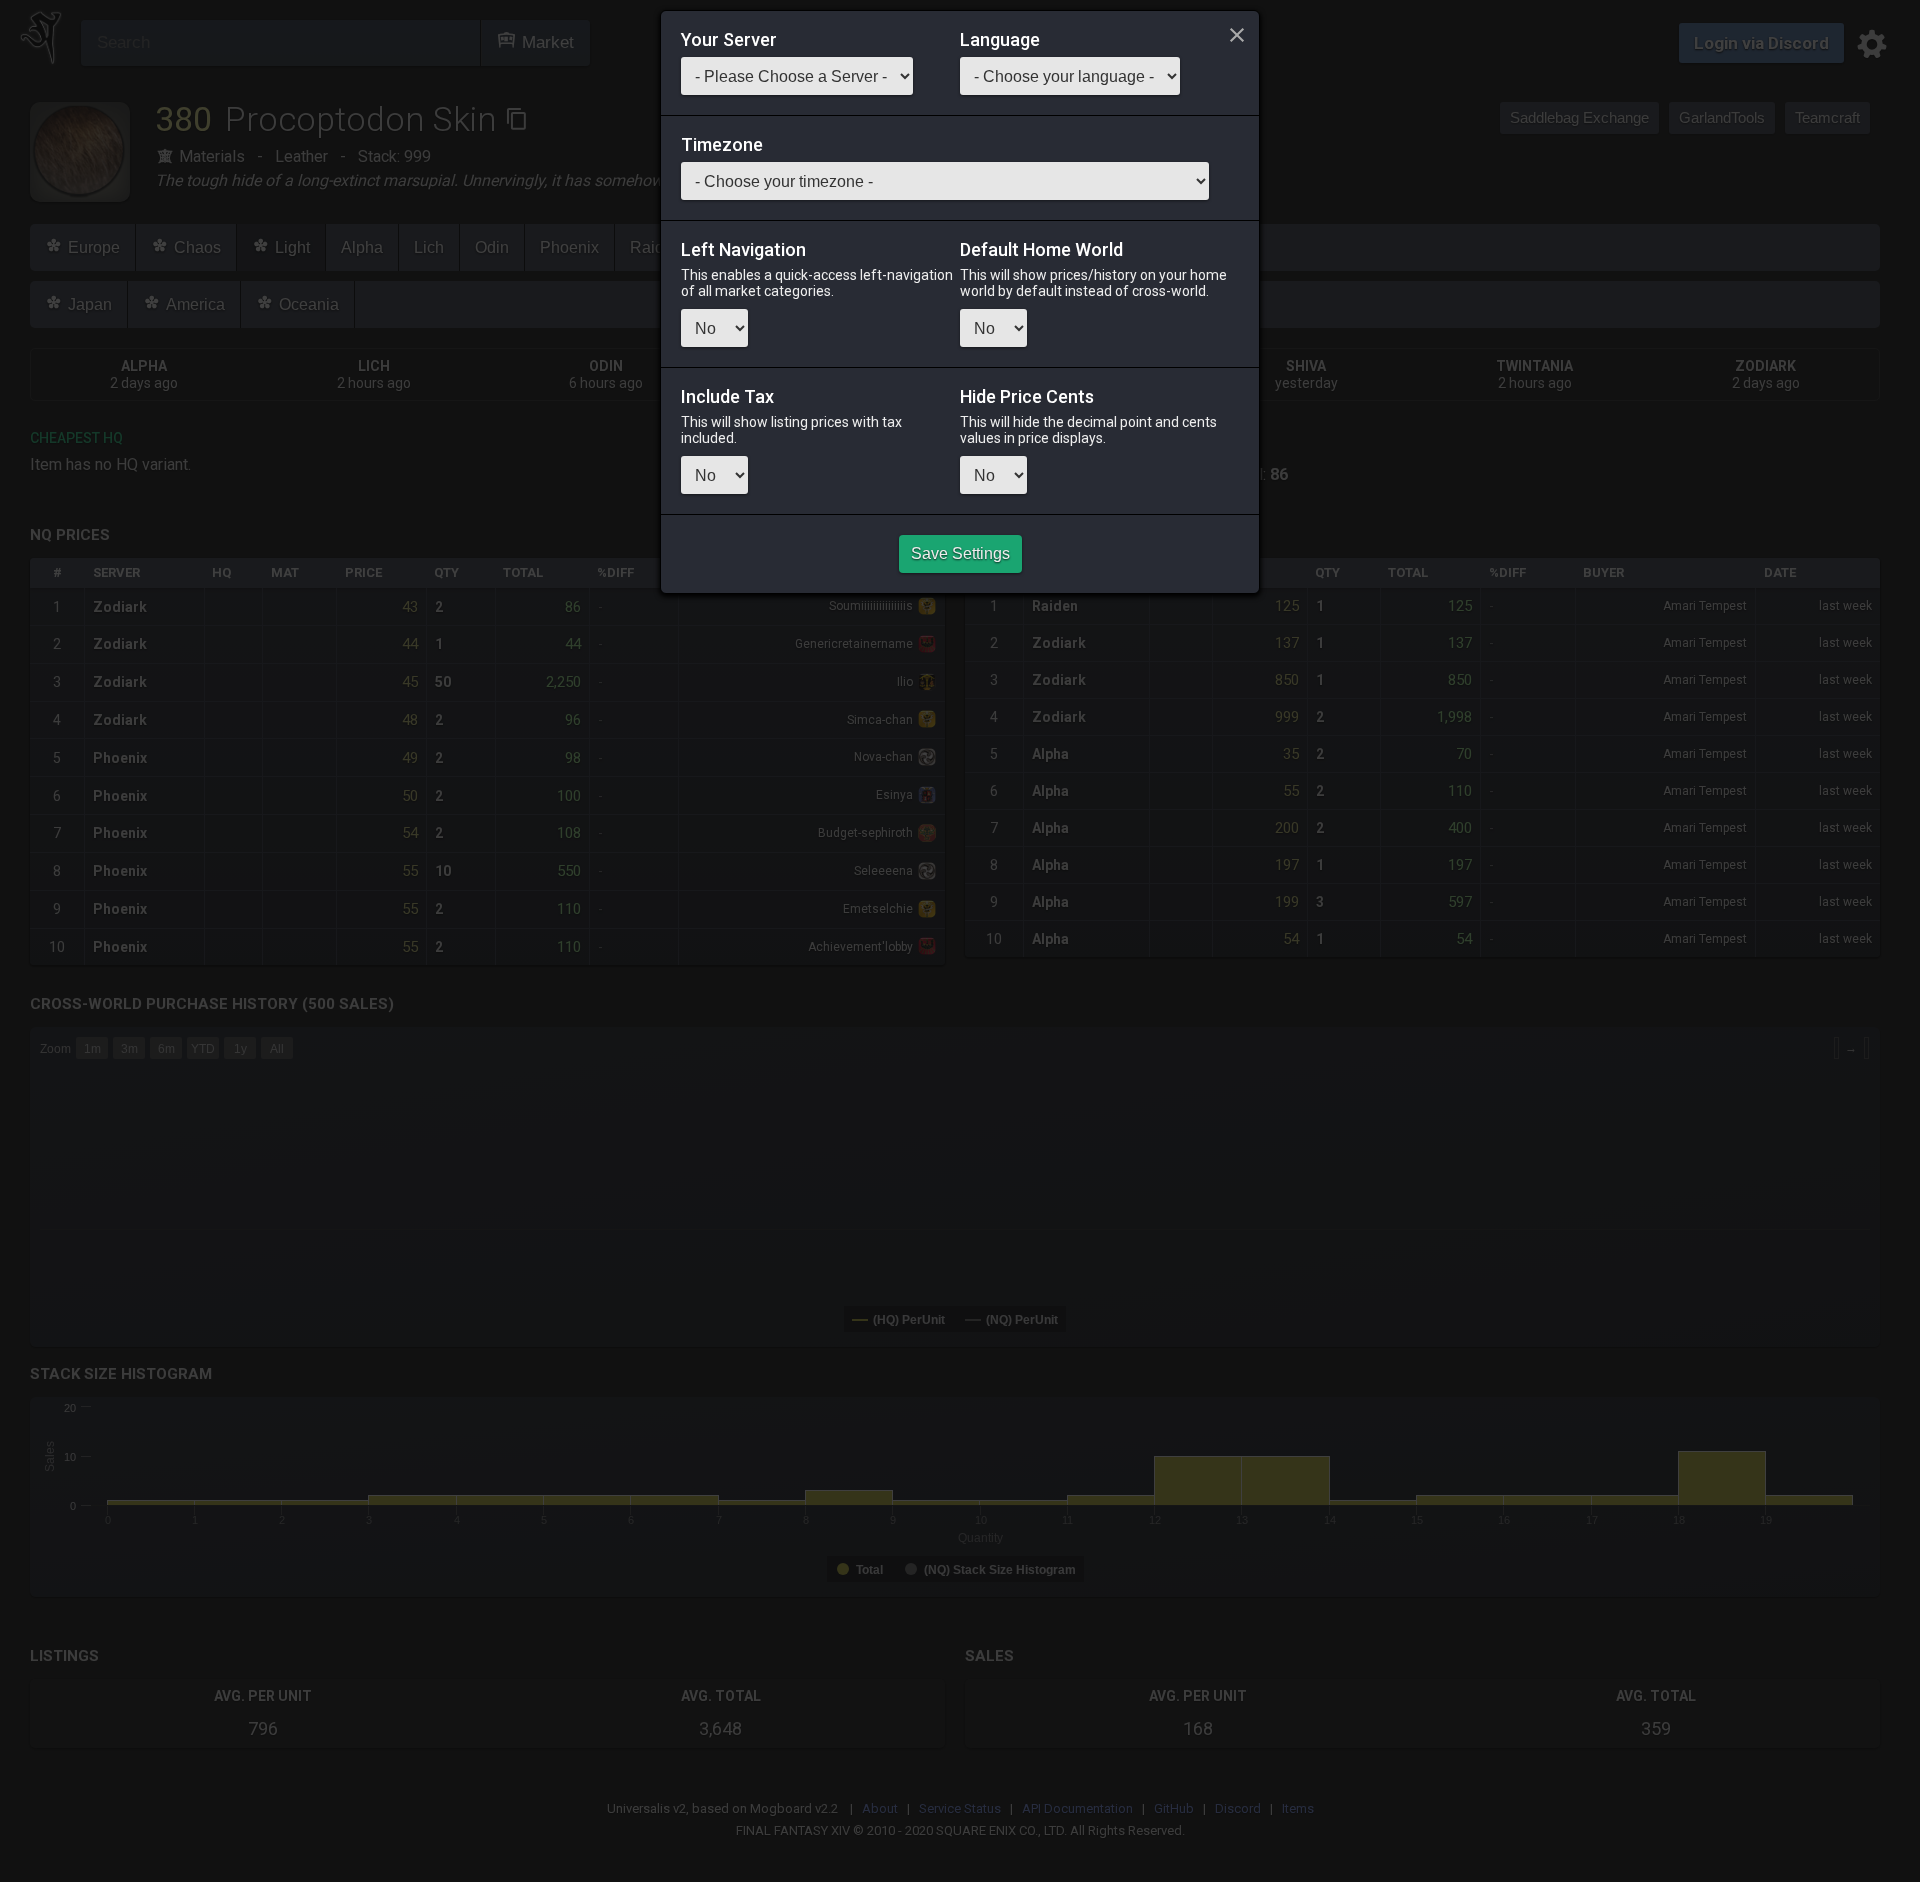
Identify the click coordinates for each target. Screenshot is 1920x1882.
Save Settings (960, 553)
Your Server (729, 40)
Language (1000, 40)
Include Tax (727, 397)
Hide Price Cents (1027, 397)
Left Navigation (743, 250)
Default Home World (1041, 250)
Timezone (722, 145)
